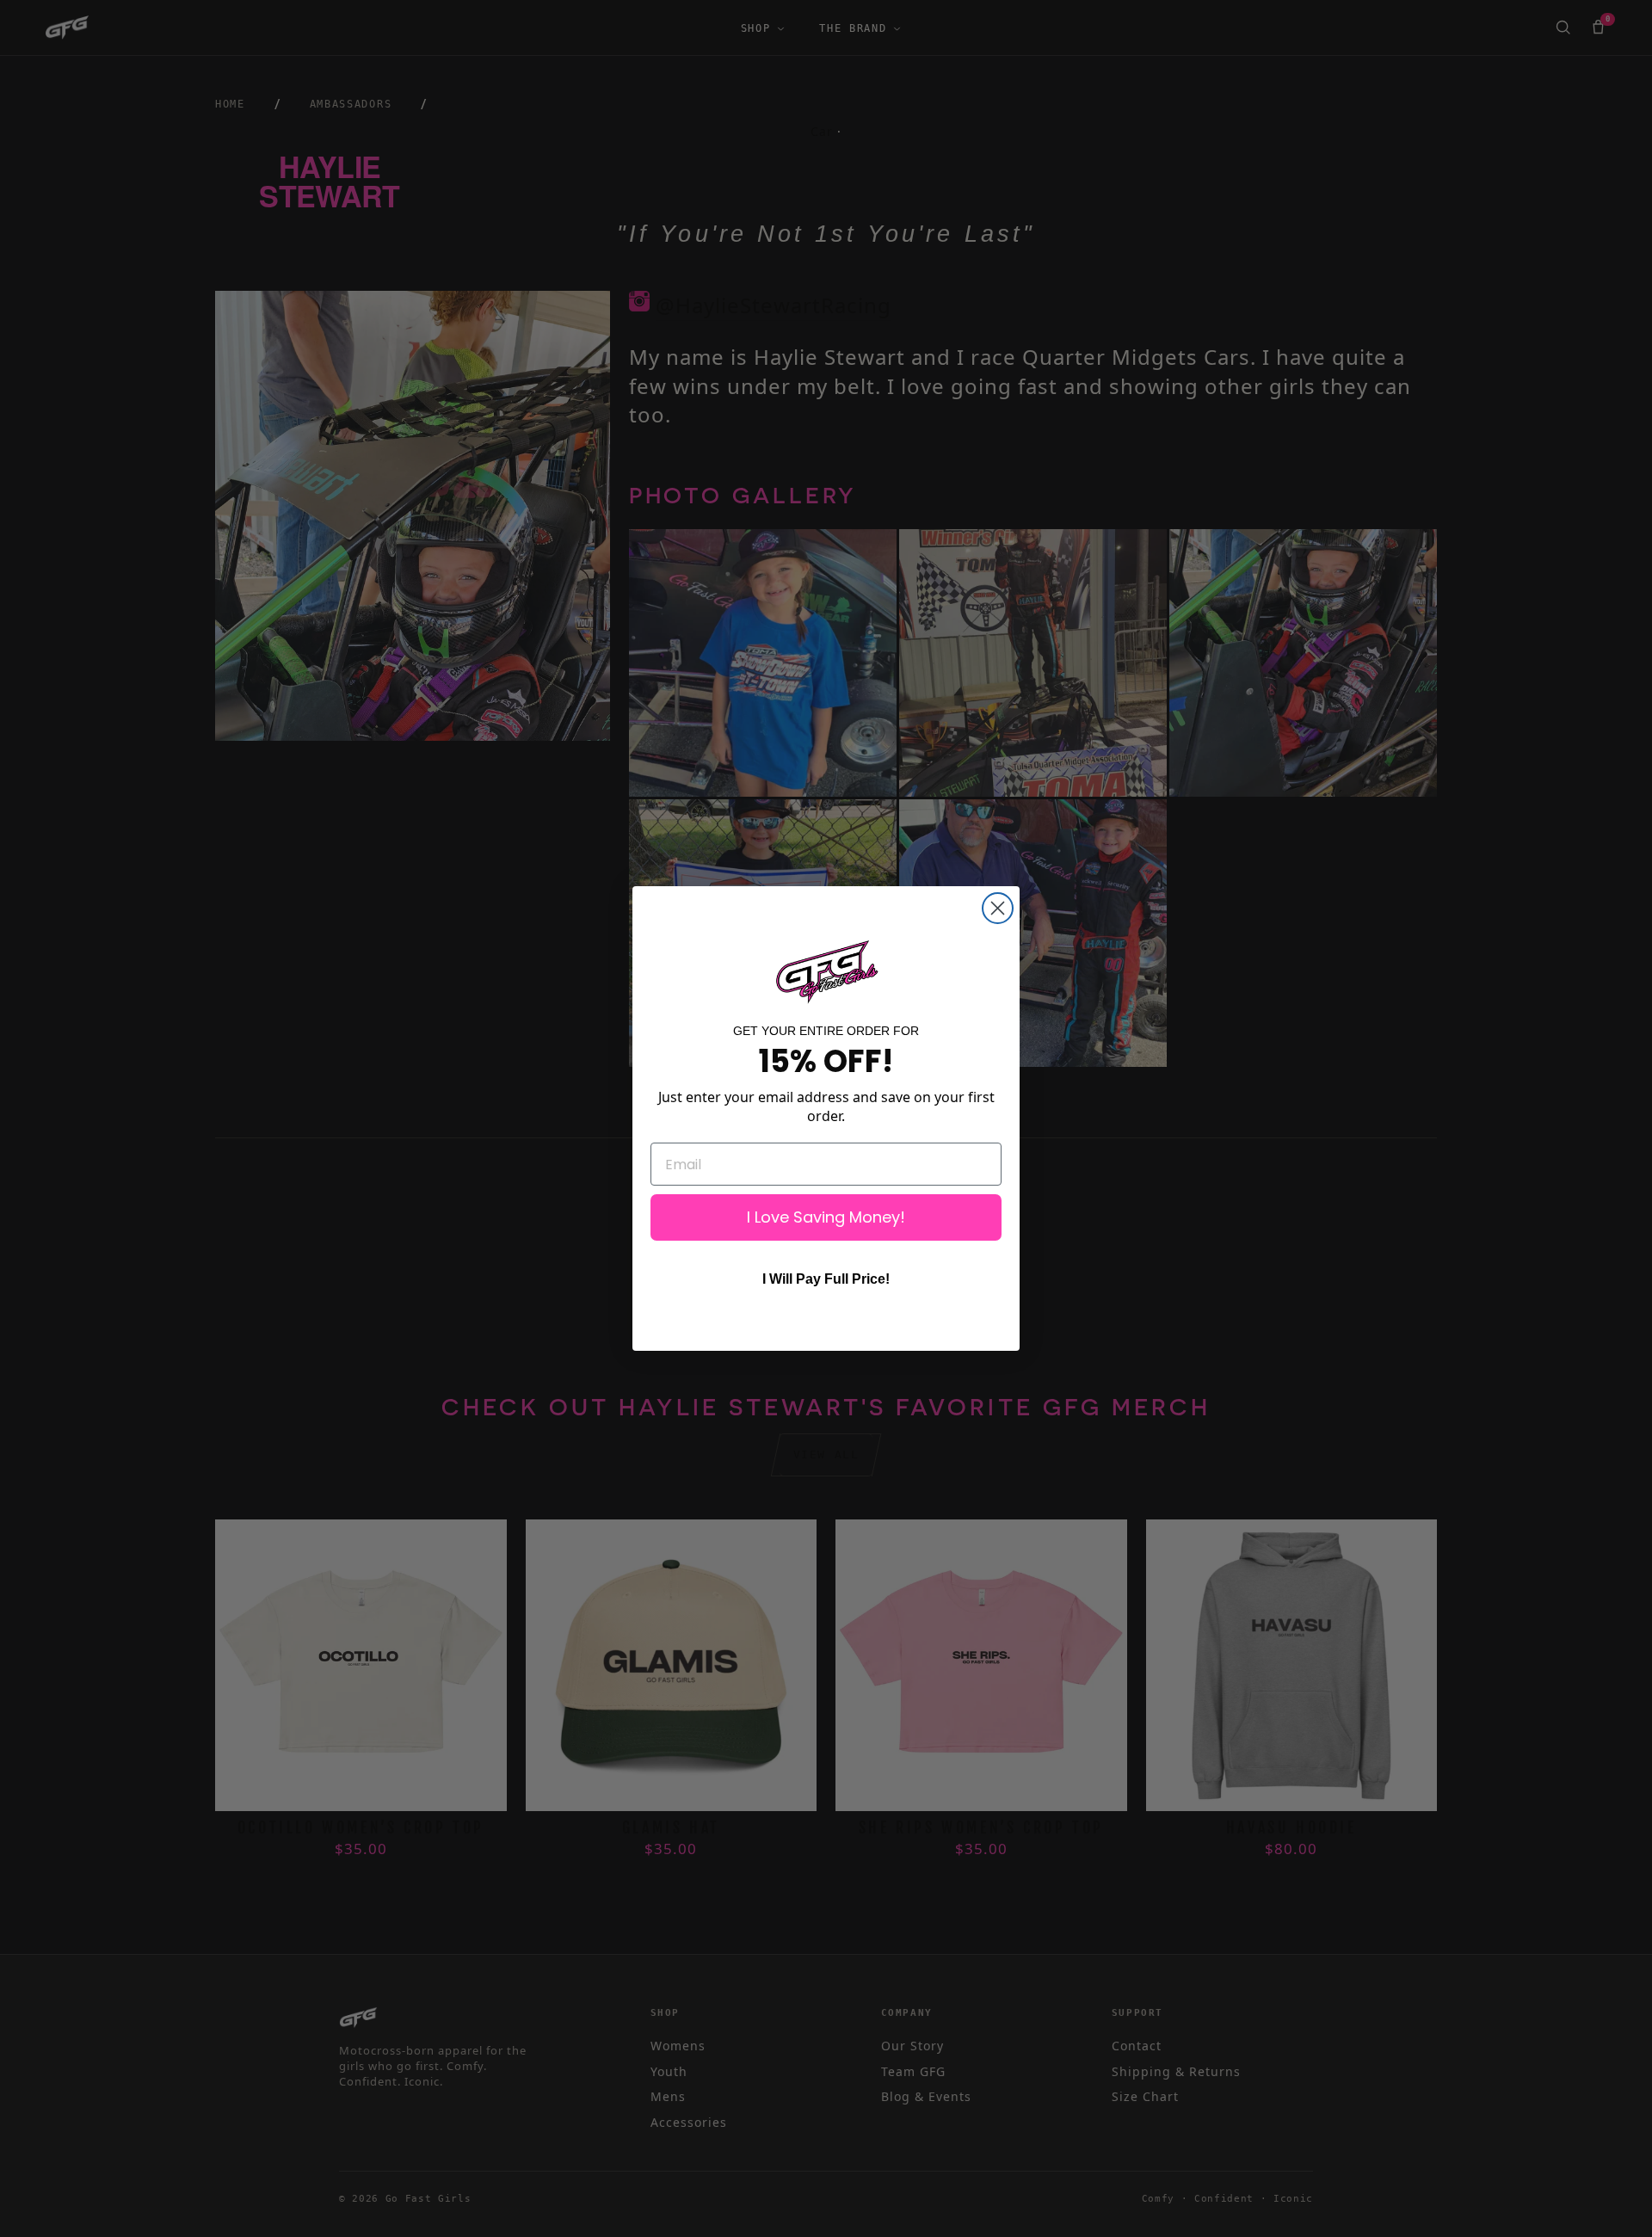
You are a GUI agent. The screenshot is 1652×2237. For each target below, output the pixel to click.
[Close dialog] (998, 908)
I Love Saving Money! (826, 1217)
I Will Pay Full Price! (826, 1279)
